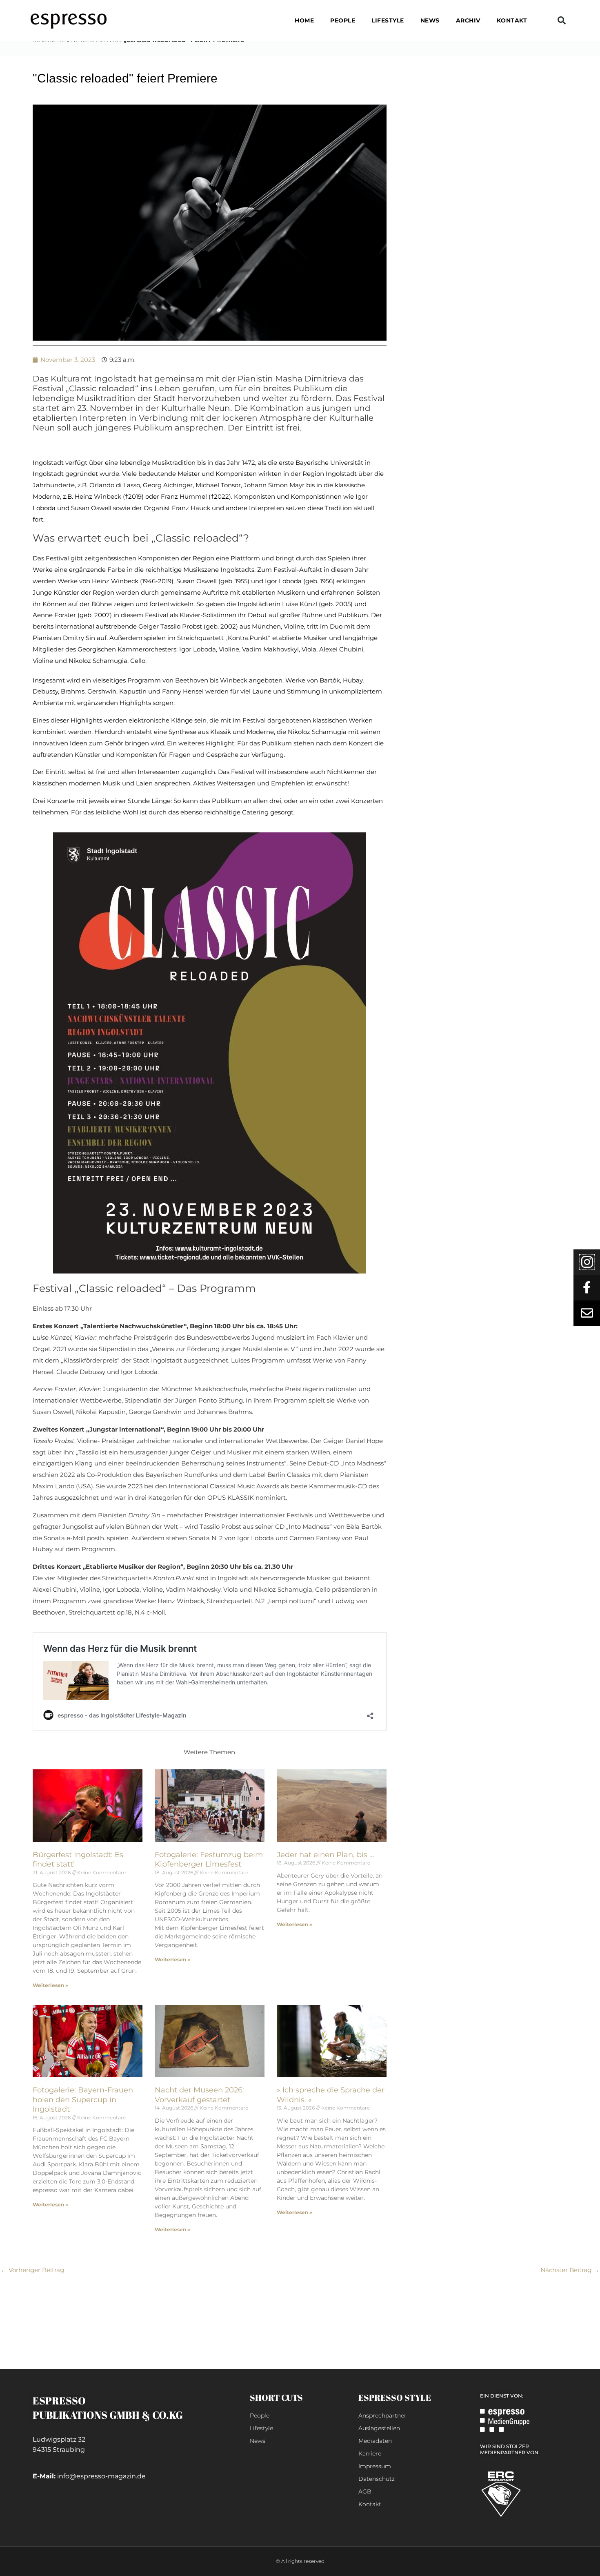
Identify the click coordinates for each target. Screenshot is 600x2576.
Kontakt (512, 20)
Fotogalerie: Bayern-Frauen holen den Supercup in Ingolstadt (83, 2100)
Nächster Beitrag (570, 2270)
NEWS (430, 20)
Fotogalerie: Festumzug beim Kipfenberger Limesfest (209, 1859)
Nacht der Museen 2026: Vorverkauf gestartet (199, 2095)
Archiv (468, 20)
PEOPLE (343, 20)
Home (304, 20)
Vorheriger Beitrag (32, 2270)
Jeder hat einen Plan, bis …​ (326, 1855)
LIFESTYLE (388, 20)
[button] (562, 20)
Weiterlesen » (50, 1985)
